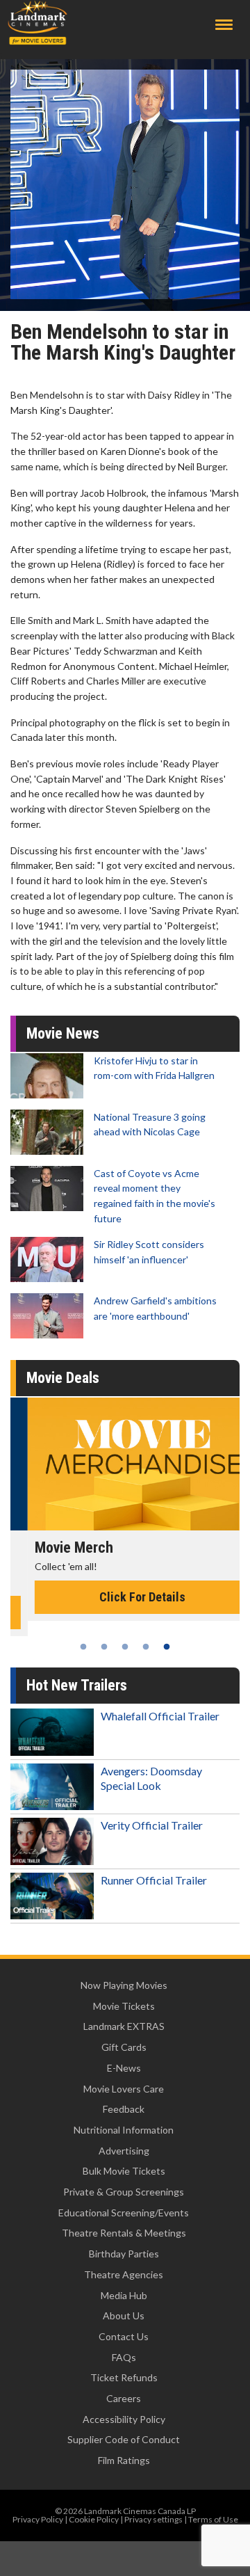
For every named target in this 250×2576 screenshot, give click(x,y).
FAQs (124, 2357)
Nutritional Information (124, 2130)
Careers (124, 2398)
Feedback (124, 2109)
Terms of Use (213, 2519)
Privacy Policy (38, 2519)
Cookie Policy (94, 2519)
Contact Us (124, 2336)
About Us (124, 2315)
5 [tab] (167, 1647)
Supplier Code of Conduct (124, 2439)
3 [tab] (125, 1647)
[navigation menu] (224, 25)
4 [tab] (146, 1647)
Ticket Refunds (124, 2377)
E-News (124, 2068)
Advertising (124, 2151)
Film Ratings (124, 2460)
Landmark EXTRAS (124, 2026)
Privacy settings (153, 2519)
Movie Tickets (124, 2006)
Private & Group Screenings (124, 2192)
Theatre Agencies (124, 2274)
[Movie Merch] (125, 1464)
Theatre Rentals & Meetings (124, 2233)
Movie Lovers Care (124, 2089)
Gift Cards (124, 2047)
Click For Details (125, 1597)
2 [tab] (104, 1647)
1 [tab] (83, 1647)
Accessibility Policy (124, 2419)
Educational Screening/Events (124, 2213)
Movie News (63, 1033)
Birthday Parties (124, 2254)
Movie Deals (63, 1378)
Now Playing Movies (124, 1985)
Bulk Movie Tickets (124, 2171)
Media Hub (124, 2295)
